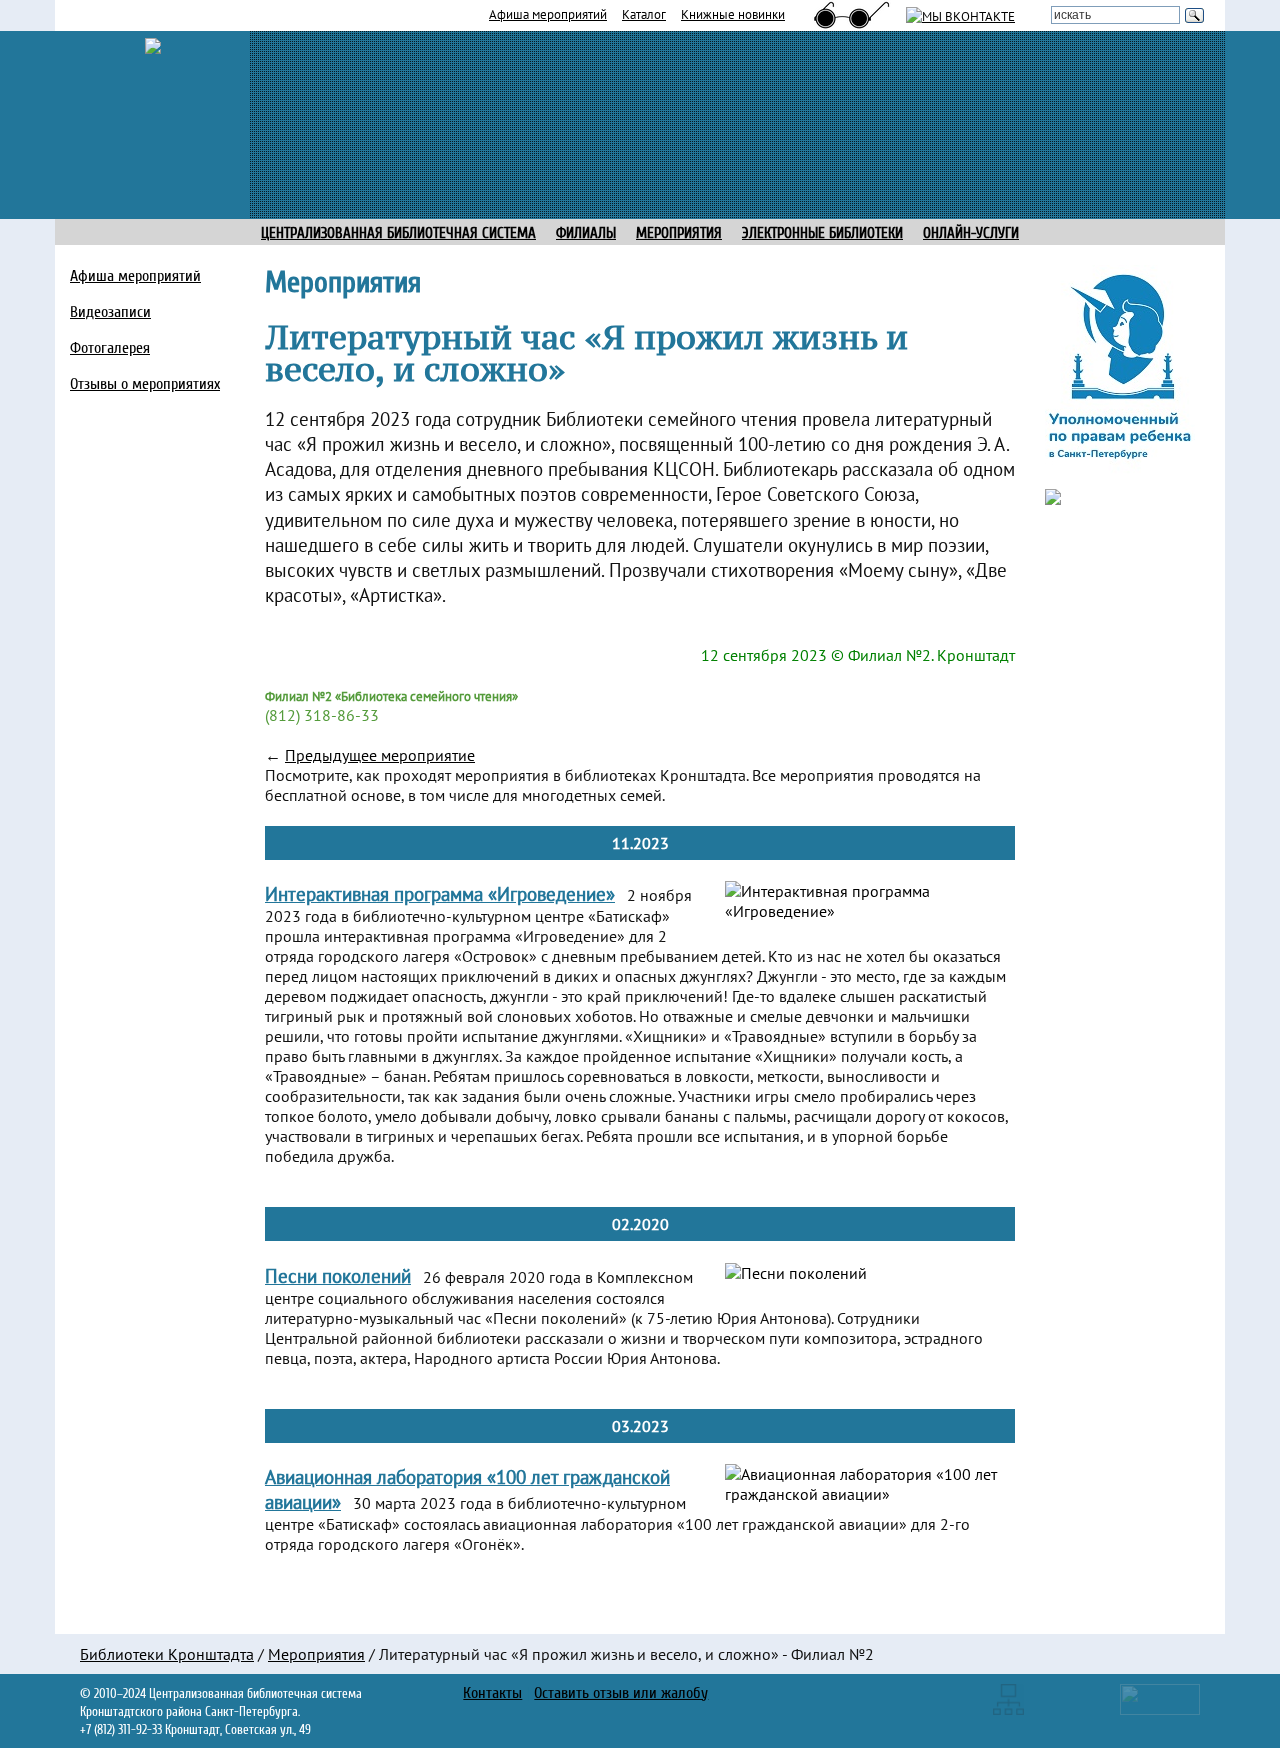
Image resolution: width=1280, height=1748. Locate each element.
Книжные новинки (733, 14)
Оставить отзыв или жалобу (621, 1693)
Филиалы (586, 233)
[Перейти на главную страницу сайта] (153, 44)
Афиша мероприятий (548, 14)
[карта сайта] (1008, 1698)
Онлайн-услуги (971, 233)
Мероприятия (316, 1654)
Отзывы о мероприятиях (145, 384)
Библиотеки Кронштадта (167, 1654)
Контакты (492, 1693)
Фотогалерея (110, 348)
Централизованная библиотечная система (398, 233)
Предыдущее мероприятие (380, 755)
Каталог (644, 14)
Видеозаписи (110, 312)
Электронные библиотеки (822, 233)
